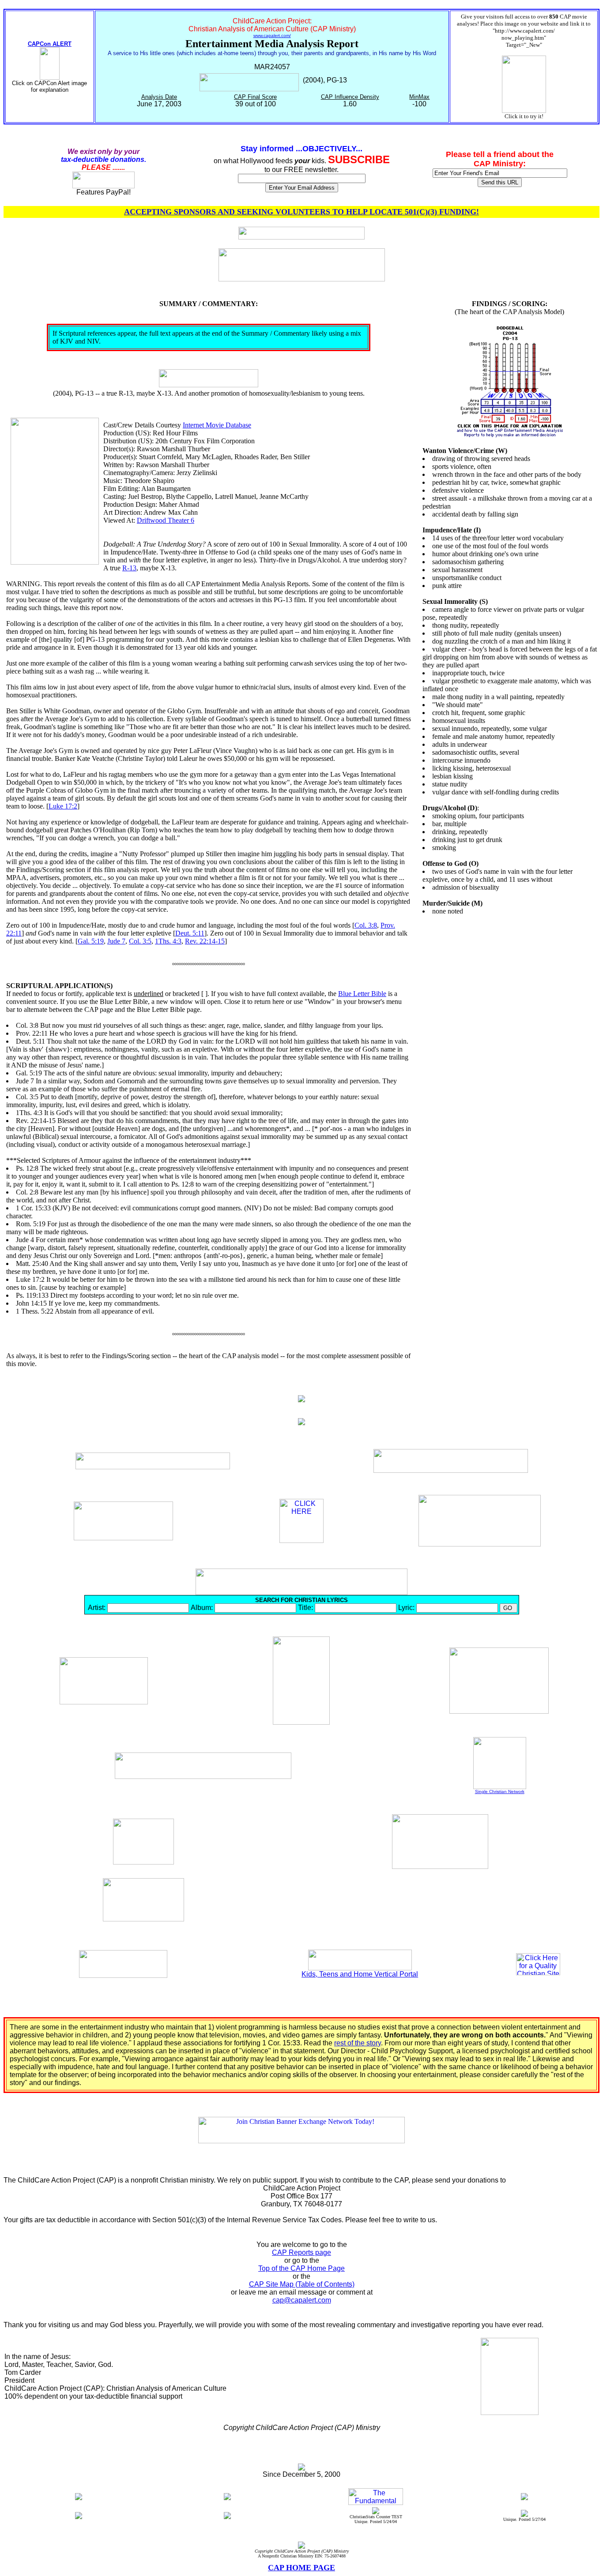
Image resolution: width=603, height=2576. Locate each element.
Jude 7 (116, 941)
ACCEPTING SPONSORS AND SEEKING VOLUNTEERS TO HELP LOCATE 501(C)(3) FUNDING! (301, 212)
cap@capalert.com (302, 2300)
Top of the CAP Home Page (301, 2268)
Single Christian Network (500, 1792)
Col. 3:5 (140, 941)
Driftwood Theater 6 (166, 520)
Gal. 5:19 (91, 941)
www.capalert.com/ (272, 36)
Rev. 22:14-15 (205, 941)
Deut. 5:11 (190, 933)
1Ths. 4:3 (168, 941)
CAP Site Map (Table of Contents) (302, 2284)
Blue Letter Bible (362, 994)
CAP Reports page (301, 2252)
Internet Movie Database (217, 425)
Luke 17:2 (63, 806)
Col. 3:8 (366, 925)
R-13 (129, 568)
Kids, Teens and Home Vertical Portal (360, 1974)
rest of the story (358, 2043)
